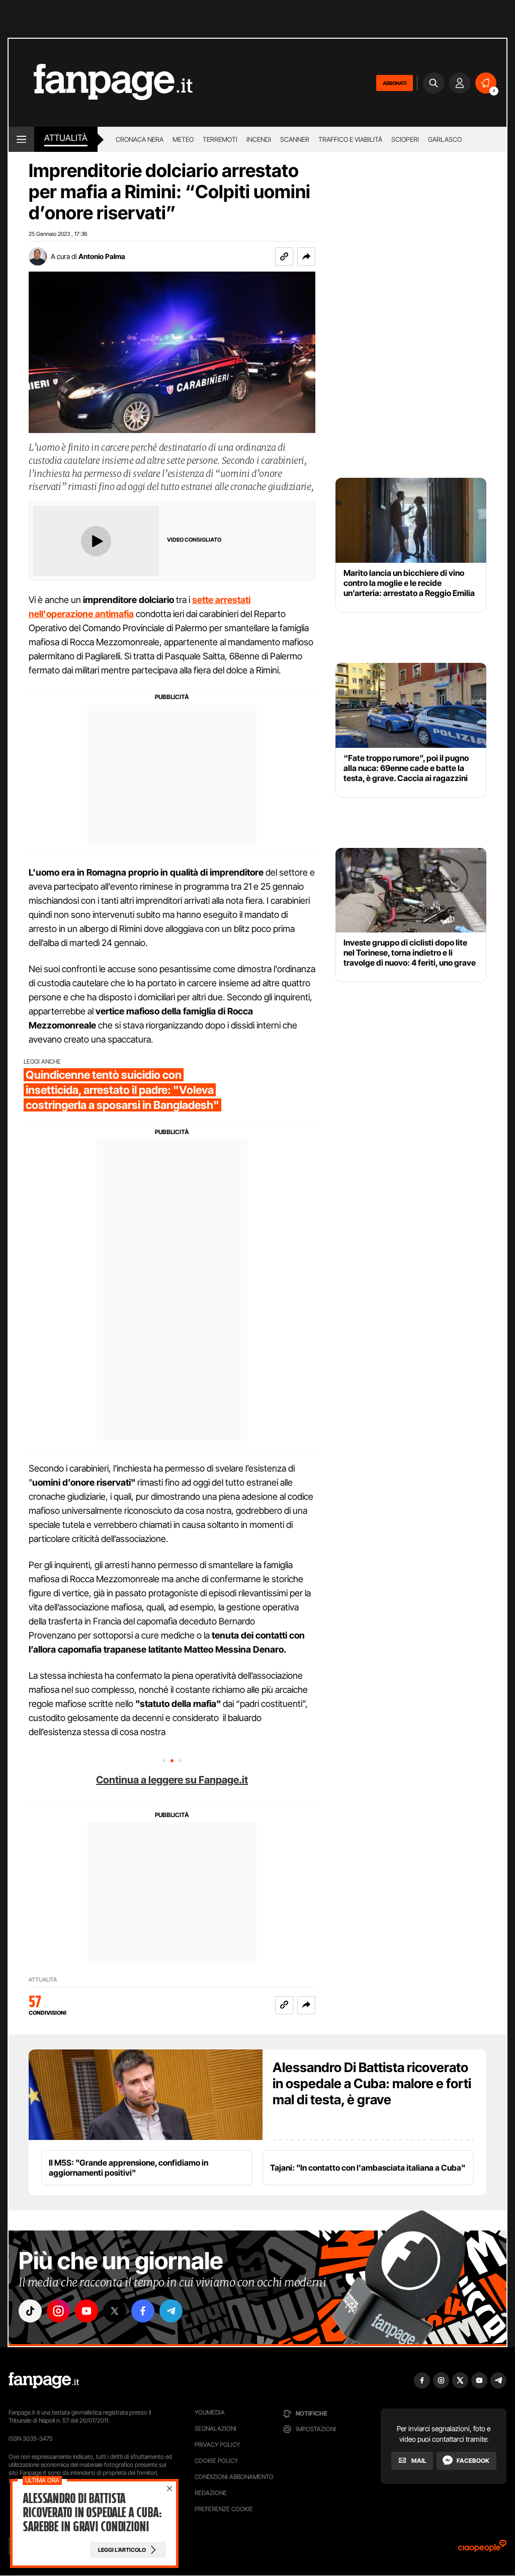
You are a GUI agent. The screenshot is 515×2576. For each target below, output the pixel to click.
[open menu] (21, 139)
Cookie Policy (216, 2461)
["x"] (115, 2311)
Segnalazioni (216, 2428)
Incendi (259, 139)
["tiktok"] (30, 2311)
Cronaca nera (140, 139)
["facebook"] (143, 2311)
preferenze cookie (224, 2509)
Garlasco (445, 139)
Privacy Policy (217, 2444)
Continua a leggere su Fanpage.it (172, 1780)
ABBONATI (395, 83)
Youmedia (210, 2412)
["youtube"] (87, 2311)
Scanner (295, 139)
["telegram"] (171, 2311)
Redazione (211, 2493)
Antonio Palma (102, 256)
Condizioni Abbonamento (234, 2477)
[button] (306, 256)
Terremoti (220, 139)
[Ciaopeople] (482, 2549)
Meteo (183, 139)
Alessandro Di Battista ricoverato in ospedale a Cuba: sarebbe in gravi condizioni (92, 2513)
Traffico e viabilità (350, 139)
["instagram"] (58, 2311)
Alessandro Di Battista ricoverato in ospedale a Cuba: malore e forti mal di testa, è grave (372, 2083)
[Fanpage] (44, 2380)
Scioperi (405, 139)
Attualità (66, 138)
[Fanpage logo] (101, 83)
